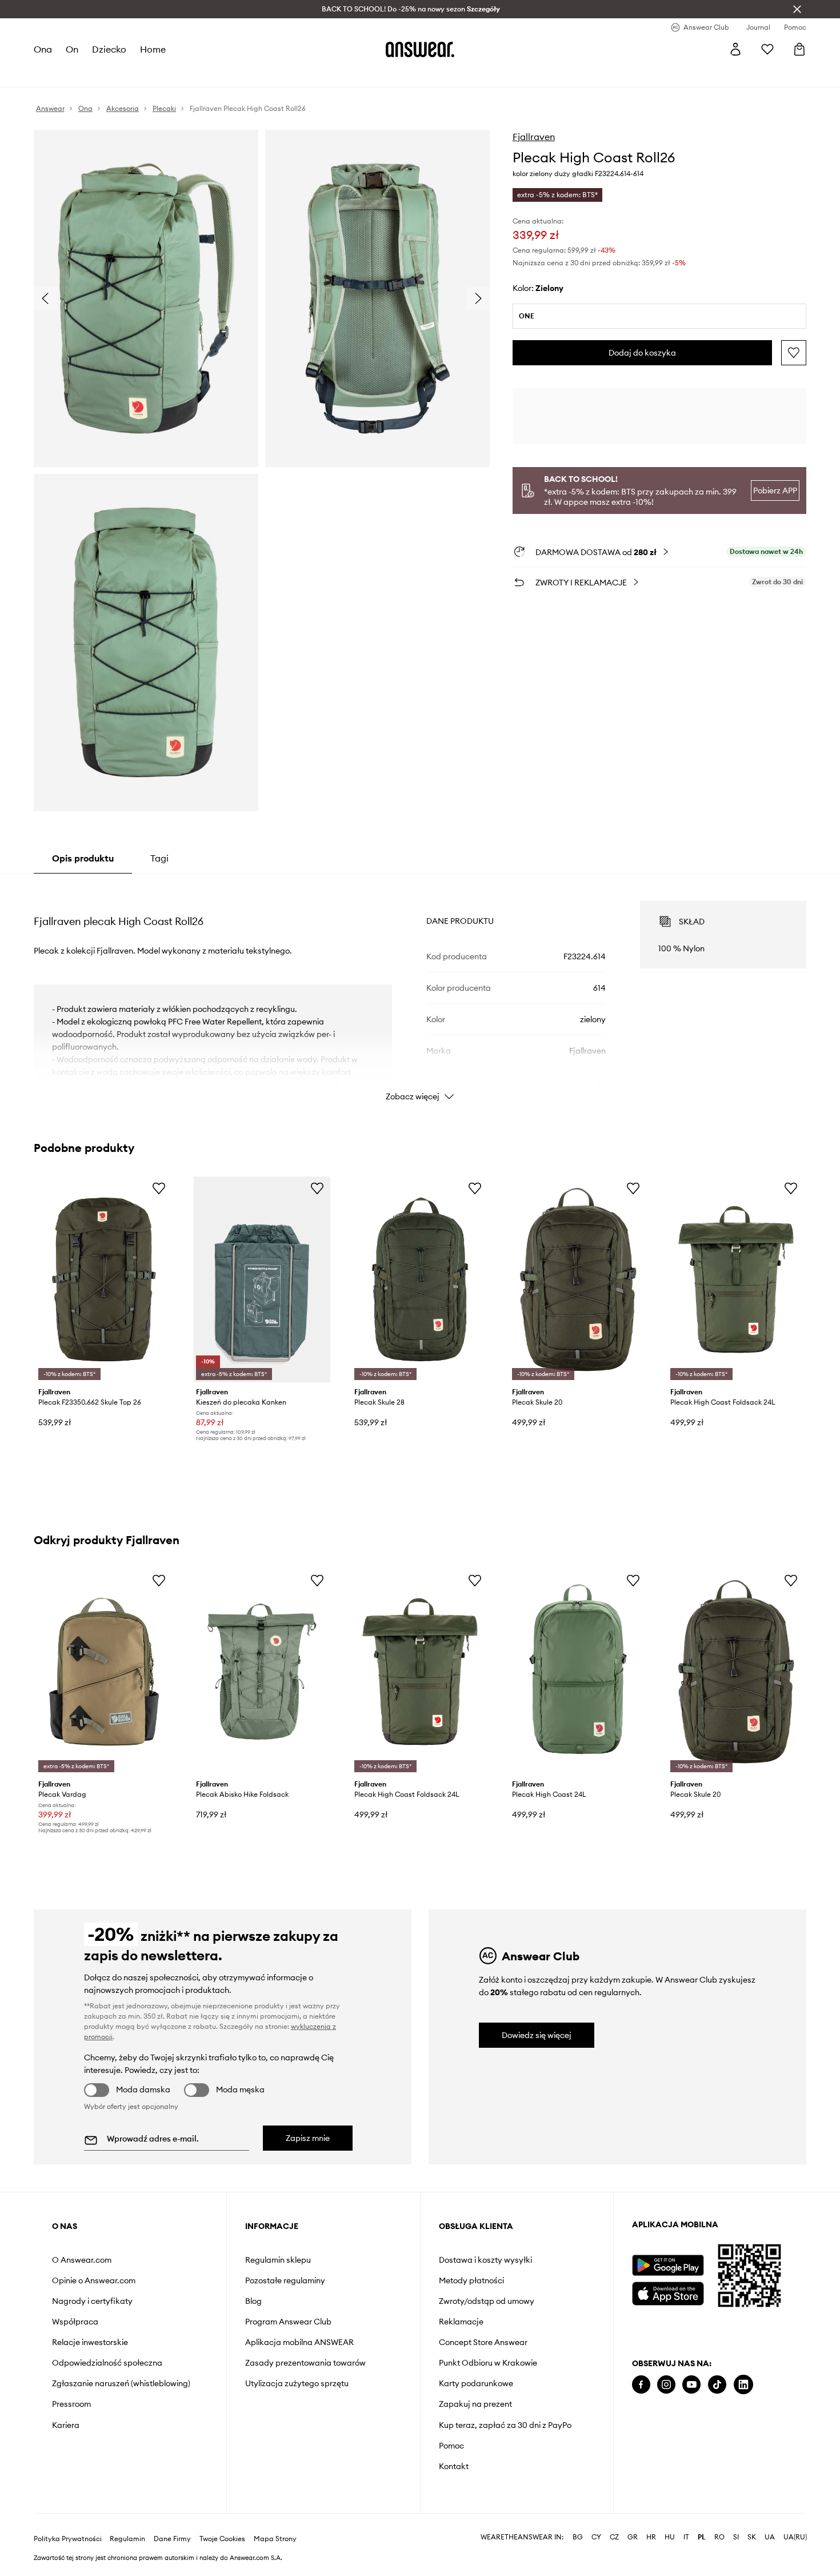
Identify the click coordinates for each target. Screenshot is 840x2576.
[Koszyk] (799, 49)
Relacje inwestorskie (90, 2342)
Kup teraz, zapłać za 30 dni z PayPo (505, 2425)
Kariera (66, 2425)
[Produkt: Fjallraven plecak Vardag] (104, 1672)
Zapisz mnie (308, 2138)
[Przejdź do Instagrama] (666, 2385)
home (153, 49)
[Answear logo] (420, 49)
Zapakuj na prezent (475, 2404)
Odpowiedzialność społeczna (107, 2363)
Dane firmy (172, 2539)
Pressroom (71, 2404)
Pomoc (451, 2446)
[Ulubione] (767, 49)
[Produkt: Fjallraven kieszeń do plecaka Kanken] (262, 1280)
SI (736, 2537)
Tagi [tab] (159, 858)
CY (596, 2537)
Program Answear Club (288, 2322)
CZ (614, 2537)
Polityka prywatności (68, 2539)
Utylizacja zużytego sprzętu (297, 2383)
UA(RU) (795, 2537)
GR (633, 2537)
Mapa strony (275, 2539)
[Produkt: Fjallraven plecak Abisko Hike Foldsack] (262, 1672)
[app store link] (668, 2292)
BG (578, 2537)
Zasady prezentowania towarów (305, 2363)
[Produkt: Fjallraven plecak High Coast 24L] (578, 1672)
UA (770, 2537)
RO (719, 2537)
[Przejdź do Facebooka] (641, 2385)
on (72, 49)
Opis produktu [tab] (83, 858)
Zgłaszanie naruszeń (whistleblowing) (121, 2383)
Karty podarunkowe (476, 2383)
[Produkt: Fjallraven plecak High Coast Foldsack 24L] (736, 1280)
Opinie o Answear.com (94, 2280)
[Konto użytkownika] (735, 49)
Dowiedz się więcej (537, 2035)
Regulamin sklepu (278, 2260)
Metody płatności (471, 2280)
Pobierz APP (775, 491)
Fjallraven (534, 137)
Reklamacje (461, 2322)
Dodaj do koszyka (642, 353)
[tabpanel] (420, 991)
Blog (253, 2301)
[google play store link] (668, 2265)
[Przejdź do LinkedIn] (743, 2385)
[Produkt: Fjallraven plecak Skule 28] (420, 1280)
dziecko (109, 49)
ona (43, 49)
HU (670, 2537)
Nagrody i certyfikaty (92, 2301)
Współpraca (75, 2322)
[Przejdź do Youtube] (691, 2385)
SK (752, 2537)
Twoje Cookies (222, 2539)
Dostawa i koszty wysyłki (485, 2260)
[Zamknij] (797, 9)
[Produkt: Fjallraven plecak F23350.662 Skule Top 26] (104, 1280)
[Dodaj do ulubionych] (794, 353)
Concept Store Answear (483, 2342)
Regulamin (127, 2539)
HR (651, 2537)
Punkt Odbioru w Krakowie (488, 2363)
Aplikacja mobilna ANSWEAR (299, 2342)
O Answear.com (82, 2260)
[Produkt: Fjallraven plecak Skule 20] (578, 1280)
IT (686, 2537)
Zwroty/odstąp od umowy (487, 2301)
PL (702, 2537)
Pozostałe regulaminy (285, 2280)
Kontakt (454, 2466)
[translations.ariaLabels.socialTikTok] (717, 2385)
